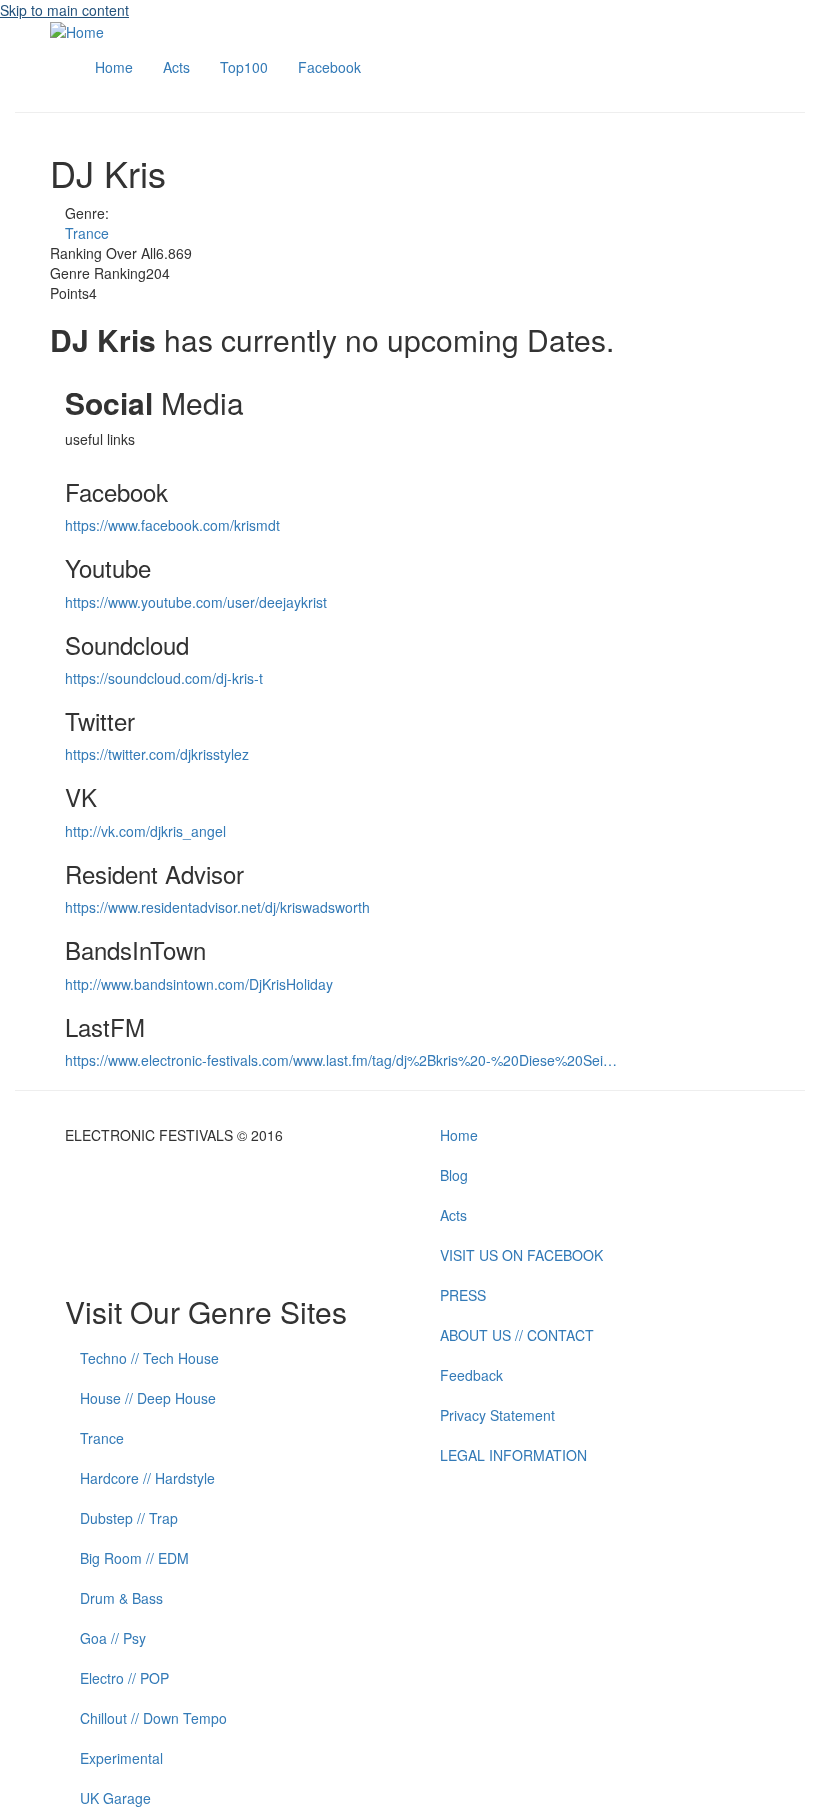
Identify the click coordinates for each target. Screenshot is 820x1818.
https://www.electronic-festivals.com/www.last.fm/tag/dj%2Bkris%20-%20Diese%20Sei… (341, 1060)
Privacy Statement (497, 1415)
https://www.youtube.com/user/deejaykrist (196, 602)
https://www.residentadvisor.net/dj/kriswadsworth (217, 907)
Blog (454, 1175)
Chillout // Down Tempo (153, 1718)
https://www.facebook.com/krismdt (172, 525)
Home (114, 67)
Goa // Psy (113, 1638)
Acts (176, 67)
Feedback (471, 1375)
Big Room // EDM (134, 1558)
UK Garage (115, 1798)
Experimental (121, 1758)
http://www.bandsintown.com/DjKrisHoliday (199, 984)
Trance (87, 233)
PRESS (463, 1295)
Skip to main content (64, 10)
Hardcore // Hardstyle (147, 1478)
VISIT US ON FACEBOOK (521, 1255)
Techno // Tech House (149, 1358)
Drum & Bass (121, 1598)
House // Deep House (148, 1398)
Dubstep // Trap (129, 1518)
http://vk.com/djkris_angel (145, 831)
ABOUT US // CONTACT (517, 1335)
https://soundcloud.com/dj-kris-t (164, 678)
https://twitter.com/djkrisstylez (157, 754)
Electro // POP (124, 1678)
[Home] (77, 30)
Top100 (244, 67)
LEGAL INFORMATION (513, 1455)
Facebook (329, 67)
